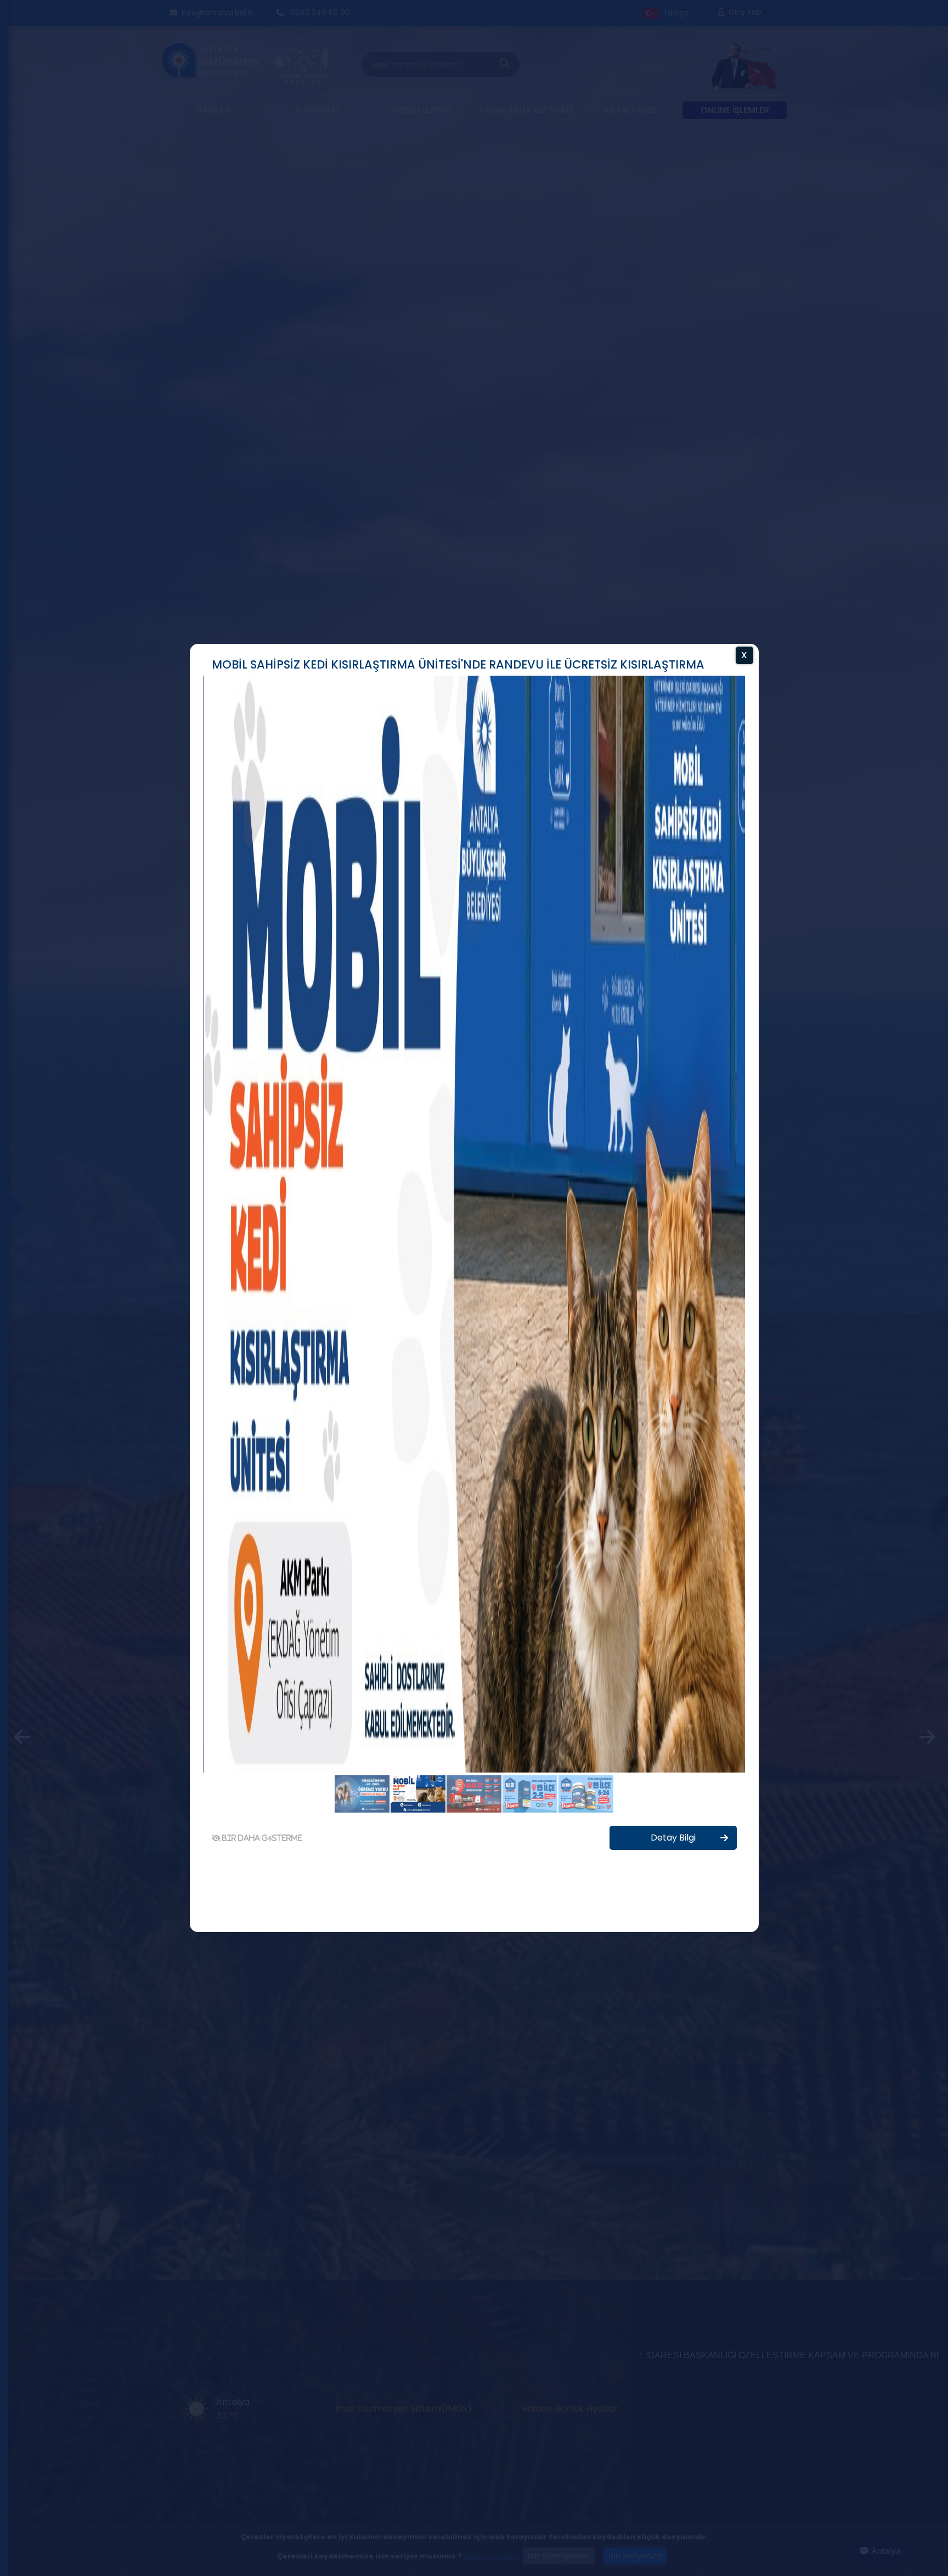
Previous (173, 1291)
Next (775, 1291)
